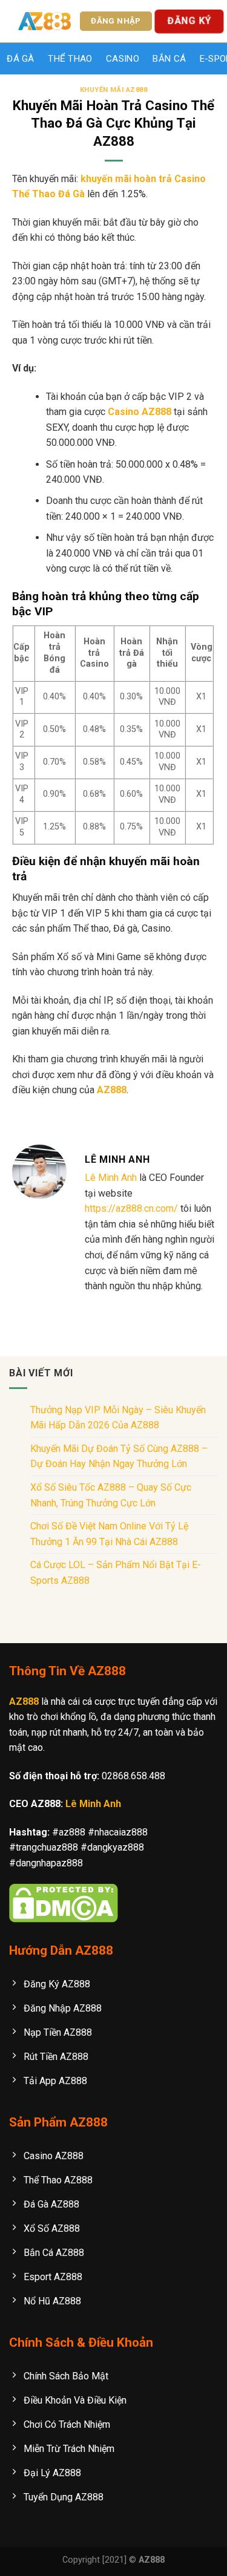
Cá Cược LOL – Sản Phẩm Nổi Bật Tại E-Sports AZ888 (116, 1573)
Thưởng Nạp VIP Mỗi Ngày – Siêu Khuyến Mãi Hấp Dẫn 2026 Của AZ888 (118, 1418)
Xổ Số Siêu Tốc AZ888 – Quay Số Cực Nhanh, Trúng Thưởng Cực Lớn (111, 1495)
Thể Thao (70, 59)
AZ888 (112, 1090)
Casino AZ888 (140, 412)
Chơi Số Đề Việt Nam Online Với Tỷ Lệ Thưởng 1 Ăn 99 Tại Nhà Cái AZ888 (109, 1534)
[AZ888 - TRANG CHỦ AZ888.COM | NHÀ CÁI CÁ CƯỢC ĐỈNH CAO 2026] (44, 21)
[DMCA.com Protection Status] (64, 1902)
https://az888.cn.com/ (131, 1208)
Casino (123, 59)
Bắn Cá (169, 59)
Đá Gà (21, 59)
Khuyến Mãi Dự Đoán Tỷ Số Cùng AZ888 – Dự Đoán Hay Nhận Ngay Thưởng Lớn (119, 1456)
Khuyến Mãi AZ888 (114, 90)
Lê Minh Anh (111, 1178)
